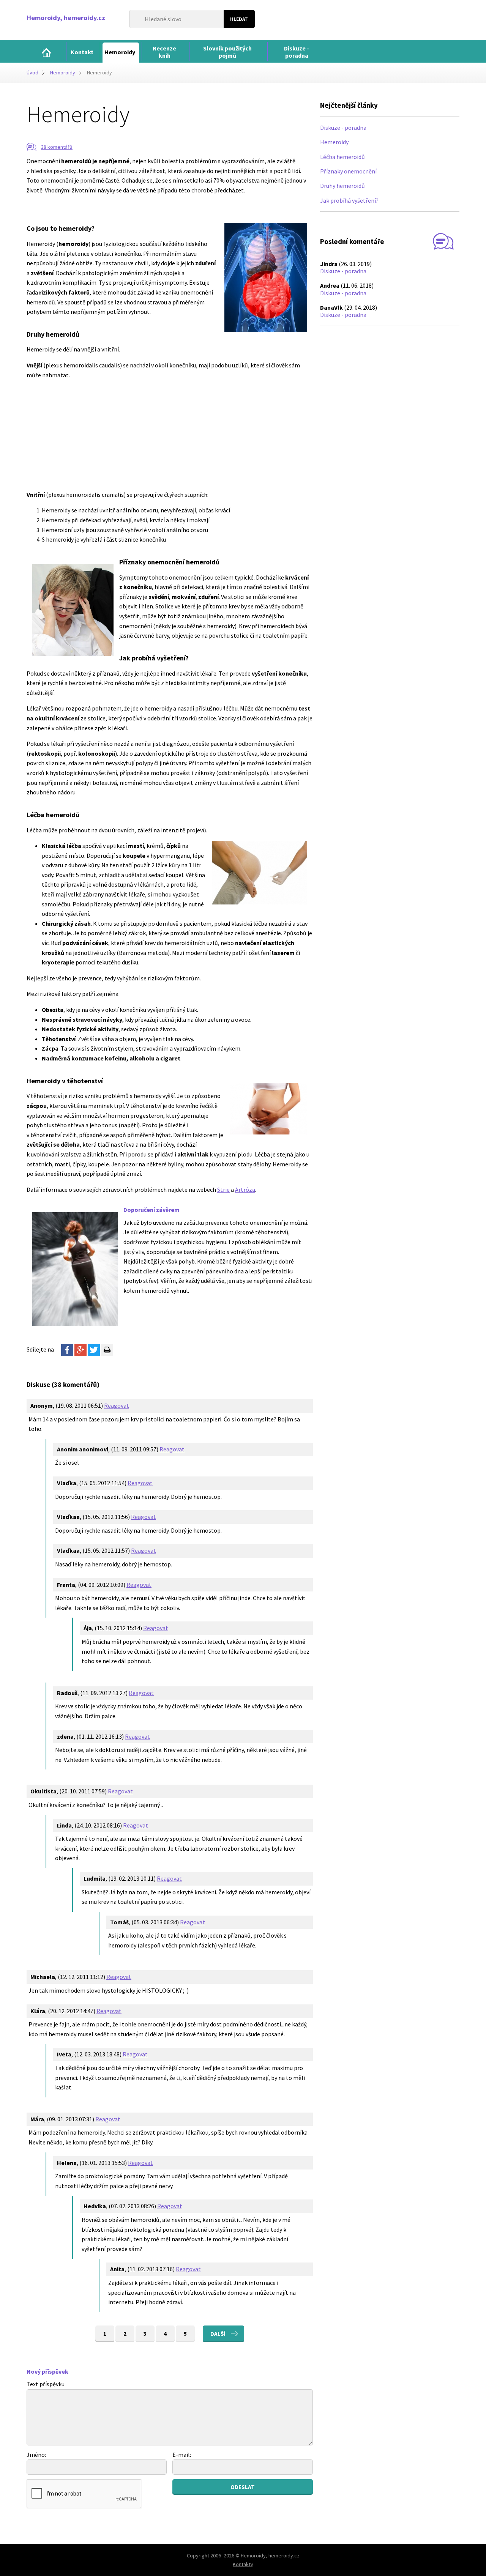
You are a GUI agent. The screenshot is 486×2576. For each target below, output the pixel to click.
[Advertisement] (150, 206)
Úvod (32, 72)
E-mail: (182, 2455)
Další (218, 2334)
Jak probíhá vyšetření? (349, 200)
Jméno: (36, 2455)
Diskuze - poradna (343, 128)
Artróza (245, 1190)
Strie (223, 1190)
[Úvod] (46, 53)
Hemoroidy (63, 72)
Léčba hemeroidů (342, 157)
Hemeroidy (334, 142)
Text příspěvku (46, 2384)
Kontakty (243, 2564)
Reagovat (117, 1405)
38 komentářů (57, 147)
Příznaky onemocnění (348, 171)
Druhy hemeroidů (342, 186)
